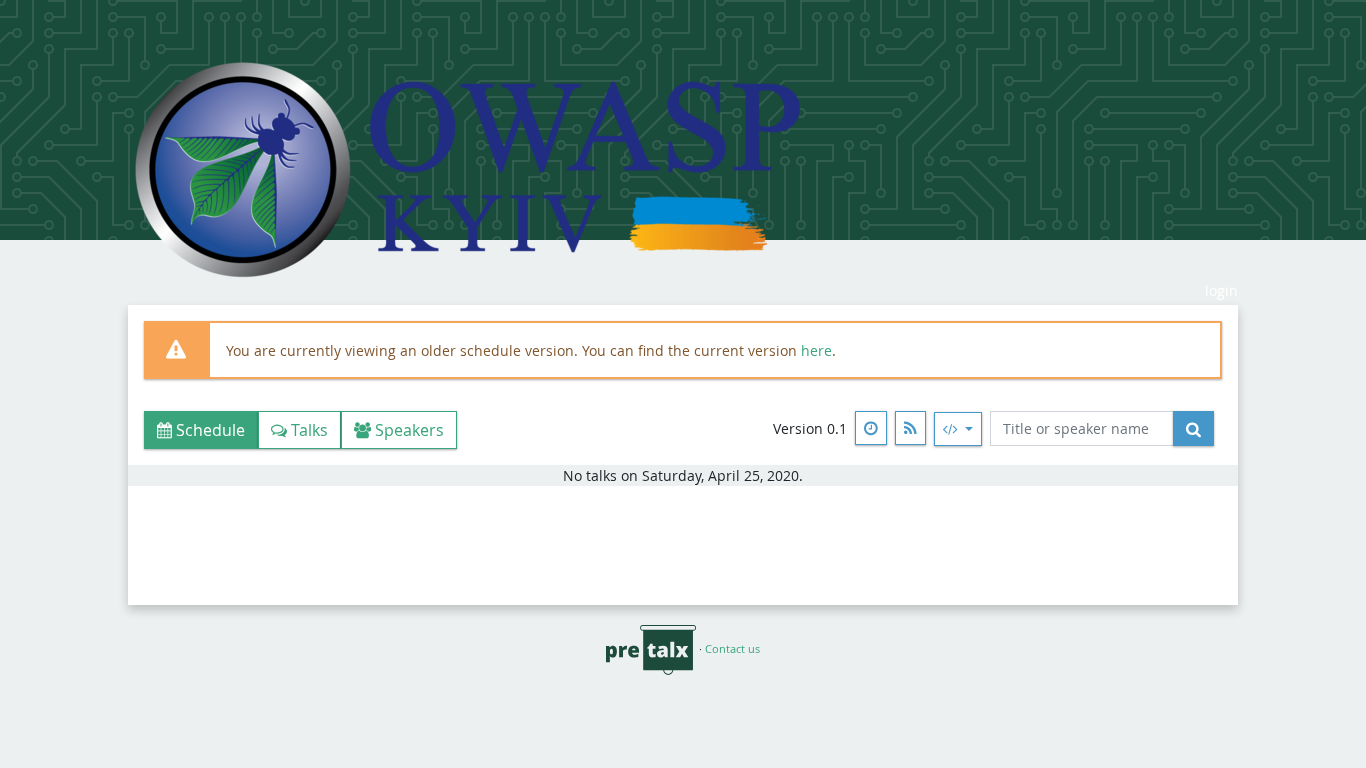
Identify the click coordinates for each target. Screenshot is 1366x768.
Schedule (208, 430)
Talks (307, 430)
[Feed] (910, 428)
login (1221, 290)
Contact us (732, 648)
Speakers (407, 430)
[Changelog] (871, 428)
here (816, 350)
